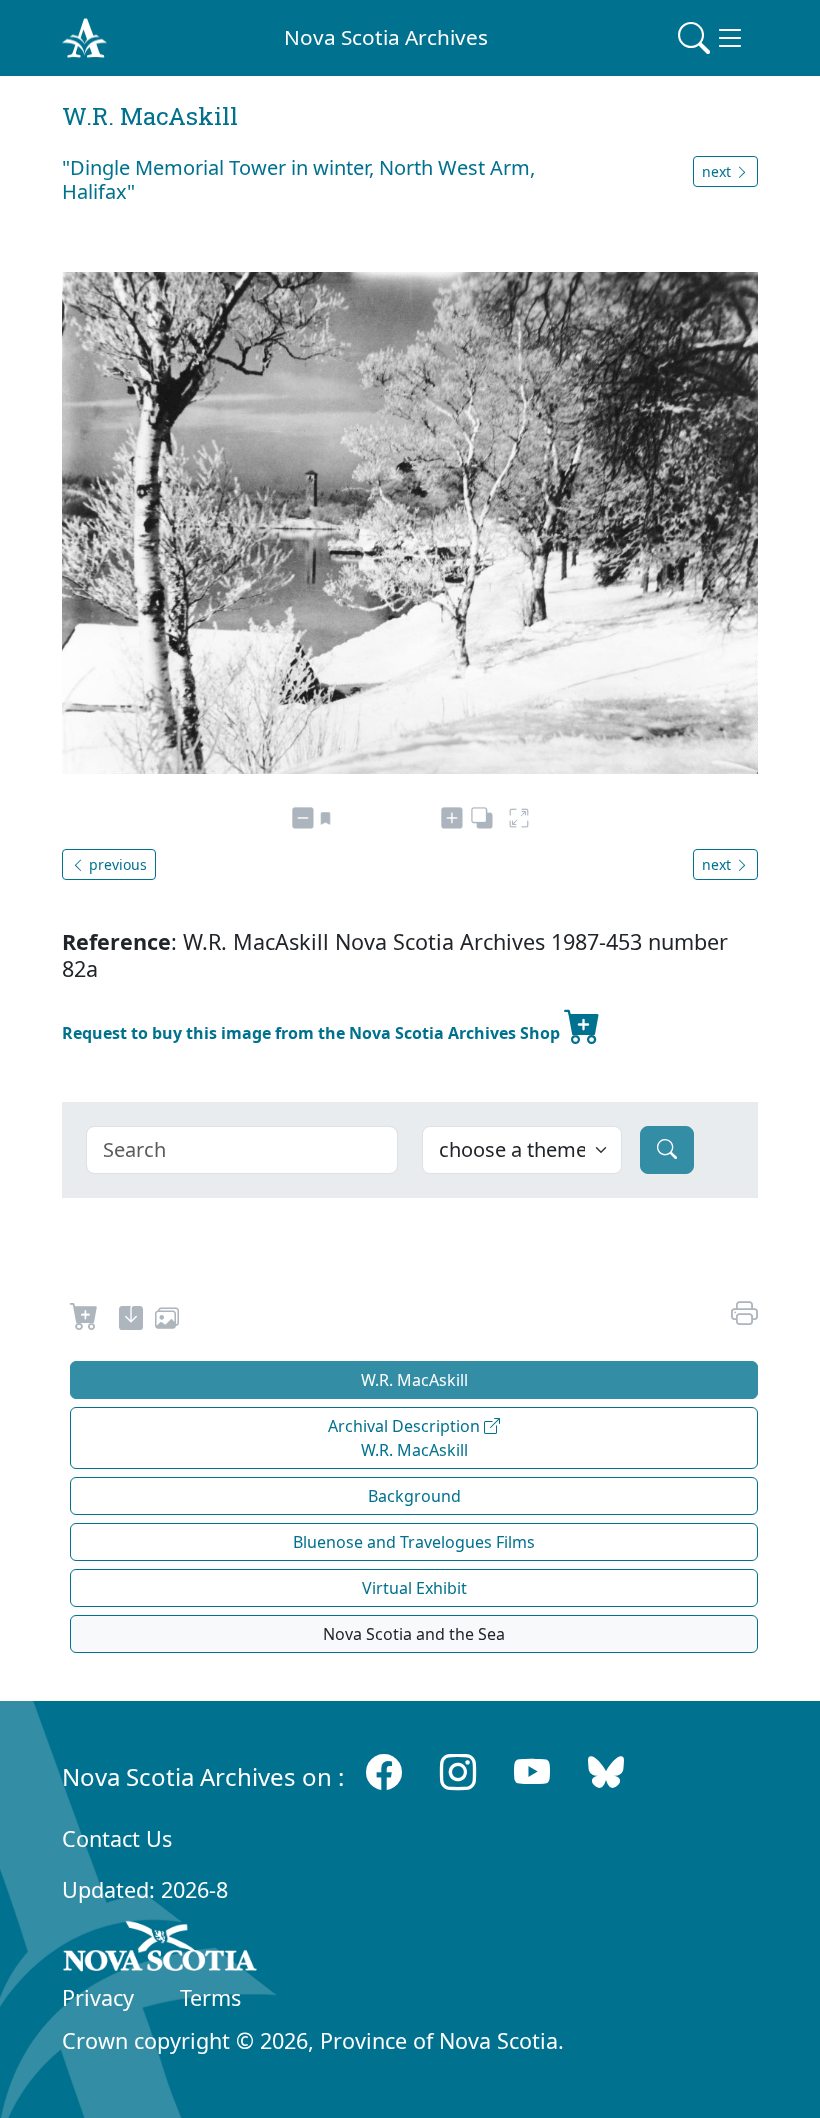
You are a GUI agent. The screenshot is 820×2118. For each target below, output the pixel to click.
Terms (210, 1997)
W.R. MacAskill (414, 1380)
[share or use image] (167, 1321)
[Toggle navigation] (712, 38)
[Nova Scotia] (160, 1950)
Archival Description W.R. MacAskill (406, 1438)
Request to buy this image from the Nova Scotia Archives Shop (313, 1033)
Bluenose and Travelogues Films (414, 1542)
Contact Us (117, 1838)
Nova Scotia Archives (386, 37)
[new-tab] (131, 1321)
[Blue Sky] (606, 1772)
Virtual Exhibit (414, 1588)
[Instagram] (458, 1772)
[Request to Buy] (84, 1321)
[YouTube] (532, 1772)
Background (414, 1496)
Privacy (98, 1997)
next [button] (718, 171)
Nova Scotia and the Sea (414, 1634)
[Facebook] (384, 1772)
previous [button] (116, 864)
